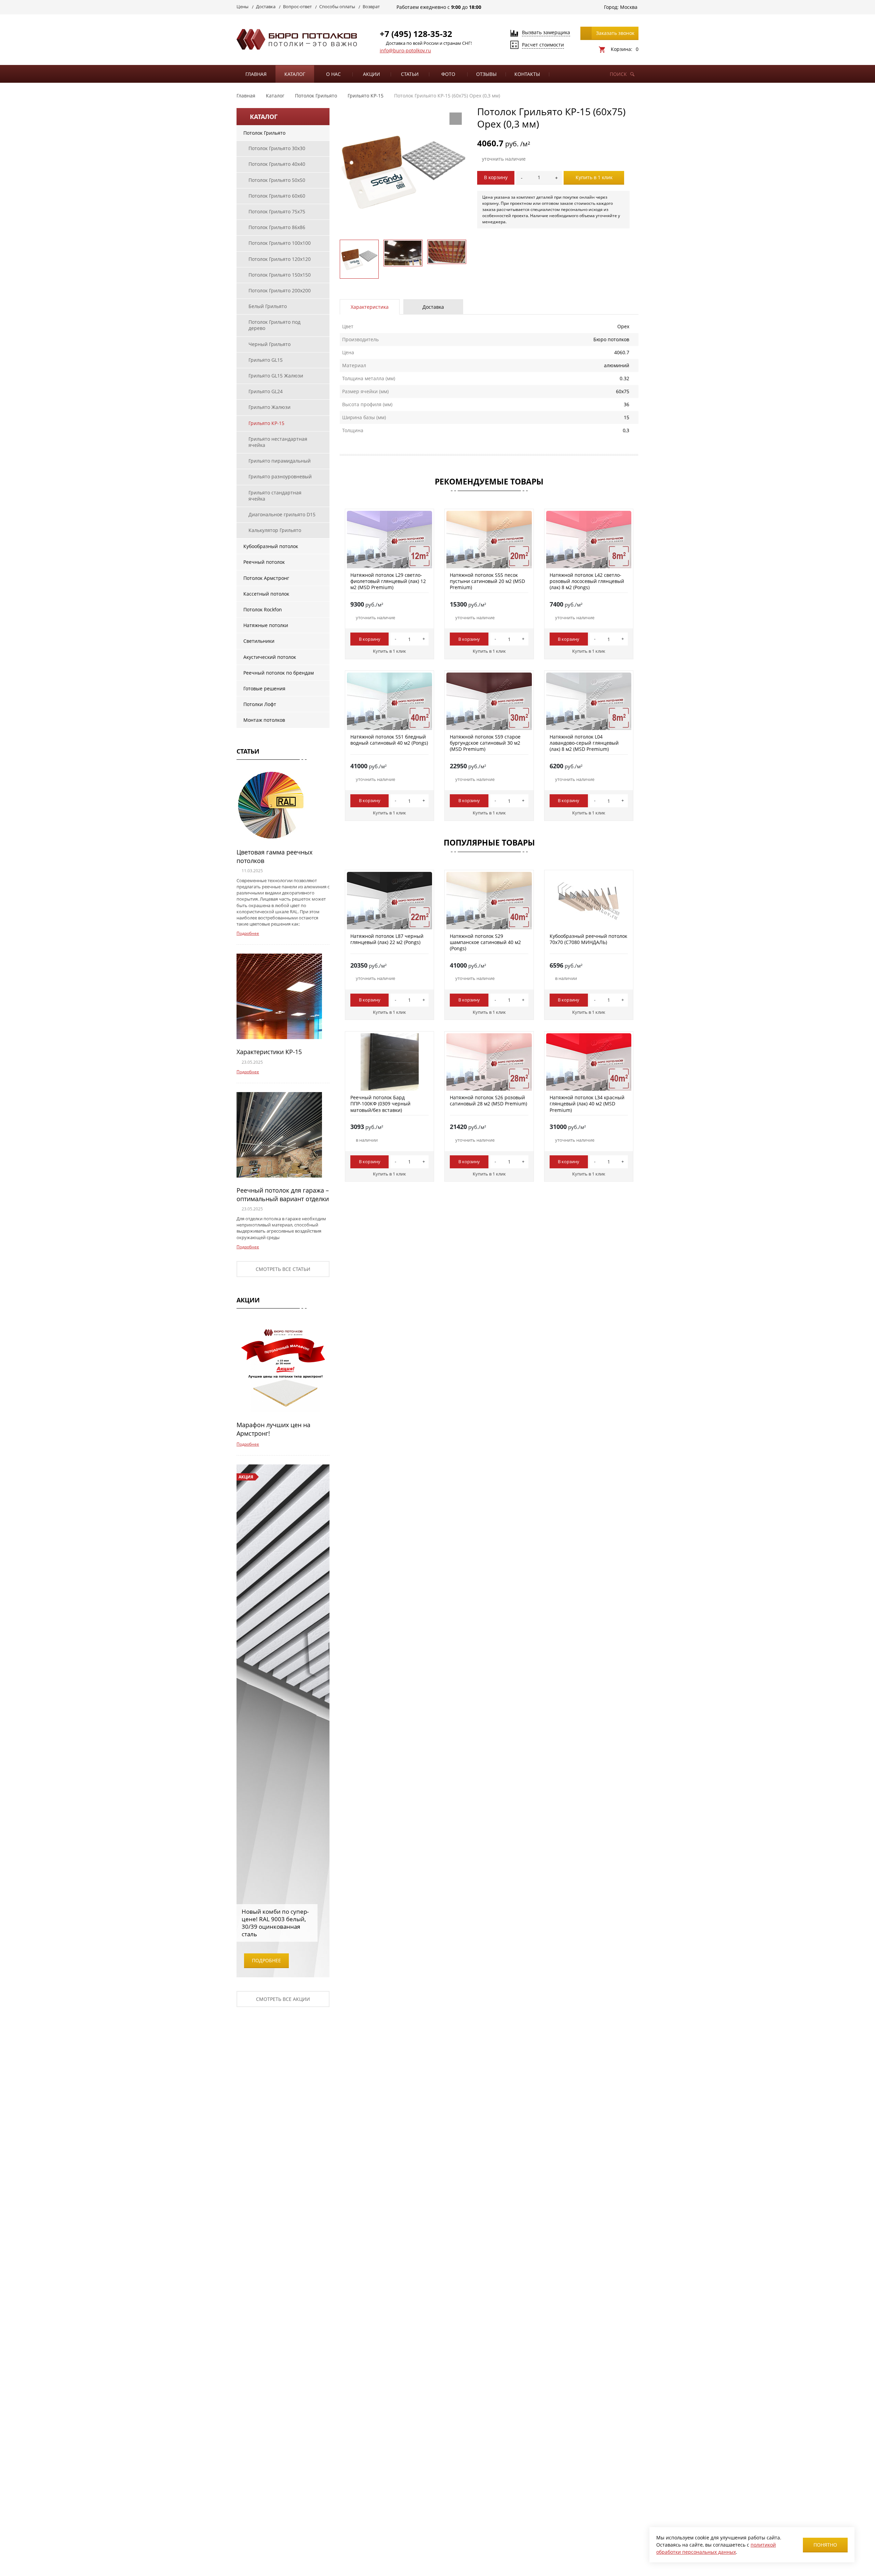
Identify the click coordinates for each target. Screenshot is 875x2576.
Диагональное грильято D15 (282, 514)
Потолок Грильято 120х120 (280, 259)
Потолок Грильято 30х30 (277, 148)
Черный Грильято (270, 344)
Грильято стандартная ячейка (275, 496)
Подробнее (248, 933)
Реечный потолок (264, 562)
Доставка (266, 6)
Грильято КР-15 (266, 423)
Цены (243, 6)
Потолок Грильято (264, 133)
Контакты (527, 74)
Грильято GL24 (266, 391)
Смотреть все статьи (283, 1269)
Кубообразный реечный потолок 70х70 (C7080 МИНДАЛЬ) (588, 939)
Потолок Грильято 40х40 (277, 164)
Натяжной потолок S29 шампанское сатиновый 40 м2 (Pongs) (485, 942)
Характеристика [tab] (370, 307)
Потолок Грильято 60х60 (277, 196)
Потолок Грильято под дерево (274, 325)
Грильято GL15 (266, 360)
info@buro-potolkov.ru (405, 50)
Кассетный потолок (266, 594)
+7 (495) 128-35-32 (416, 34)
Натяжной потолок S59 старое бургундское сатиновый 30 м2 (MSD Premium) (485, 743)
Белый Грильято (268, 306)
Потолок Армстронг (266, 578)
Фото (448, 74)
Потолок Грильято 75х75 (277, 211)
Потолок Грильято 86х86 (277, 227)
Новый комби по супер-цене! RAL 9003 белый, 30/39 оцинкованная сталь (275, 1923)
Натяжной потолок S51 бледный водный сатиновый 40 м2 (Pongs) (389, 740)
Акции (372, 74)
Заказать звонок (615, 33)
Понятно (825, 2545)
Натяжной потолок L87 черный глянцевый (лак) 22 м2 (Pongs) (387, 939)
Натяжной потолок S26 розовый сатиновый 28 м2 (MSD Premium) (488, 1100)
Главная (256, 74)
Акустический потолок (270, 657)
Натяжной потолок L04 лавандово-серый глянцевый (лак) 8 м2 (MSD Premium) (584, 743)
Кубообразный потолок (271, 546)
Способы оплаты (337, 6)
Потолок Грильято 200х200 (280, 290)
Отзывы (486, 74)
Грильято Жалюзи (270, 407)
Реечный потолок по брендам (279, 673)
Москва (629, 7)
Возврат (371, 6)
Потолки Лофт (260, 704)
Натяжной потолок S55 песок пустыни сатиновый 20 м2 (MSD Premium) (487, 581)
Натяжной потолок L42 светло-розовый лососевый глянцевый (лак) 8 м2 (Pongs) (587, 581)
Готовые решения (264, 688)
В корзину (496, 177)
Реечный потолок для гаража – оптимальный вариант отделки (283, 1194)
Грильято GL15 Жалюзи (276, 376)
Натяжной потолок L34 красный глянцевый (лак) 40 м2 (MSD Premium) (587, 1104)
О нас (333, 74)
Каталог (295, 74)
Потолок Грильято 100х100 (280, 243)
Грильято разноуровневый (280, 476)
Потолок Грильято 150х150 (280, 275)
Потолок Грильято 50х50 (277, 180)
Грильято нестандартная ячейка (278, 442)
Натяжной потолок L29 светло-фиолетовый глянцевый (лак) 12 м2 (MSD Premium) (388, 581)
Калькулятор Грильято (275, 530)
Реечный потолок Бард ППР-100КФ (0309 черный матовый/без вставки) (380, 1104)
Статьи (410, 74)
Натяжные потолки (266, 625)
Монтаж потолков (264, 720)
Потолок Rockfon (263, 609)
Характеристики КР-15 (269, 1052)
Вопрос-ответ (297, 6)
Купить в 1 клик (594, 177)
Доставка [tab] (433, 307)
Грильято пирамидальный (280, 461)
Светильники (259, 641)
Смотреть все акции (283, 1999)
